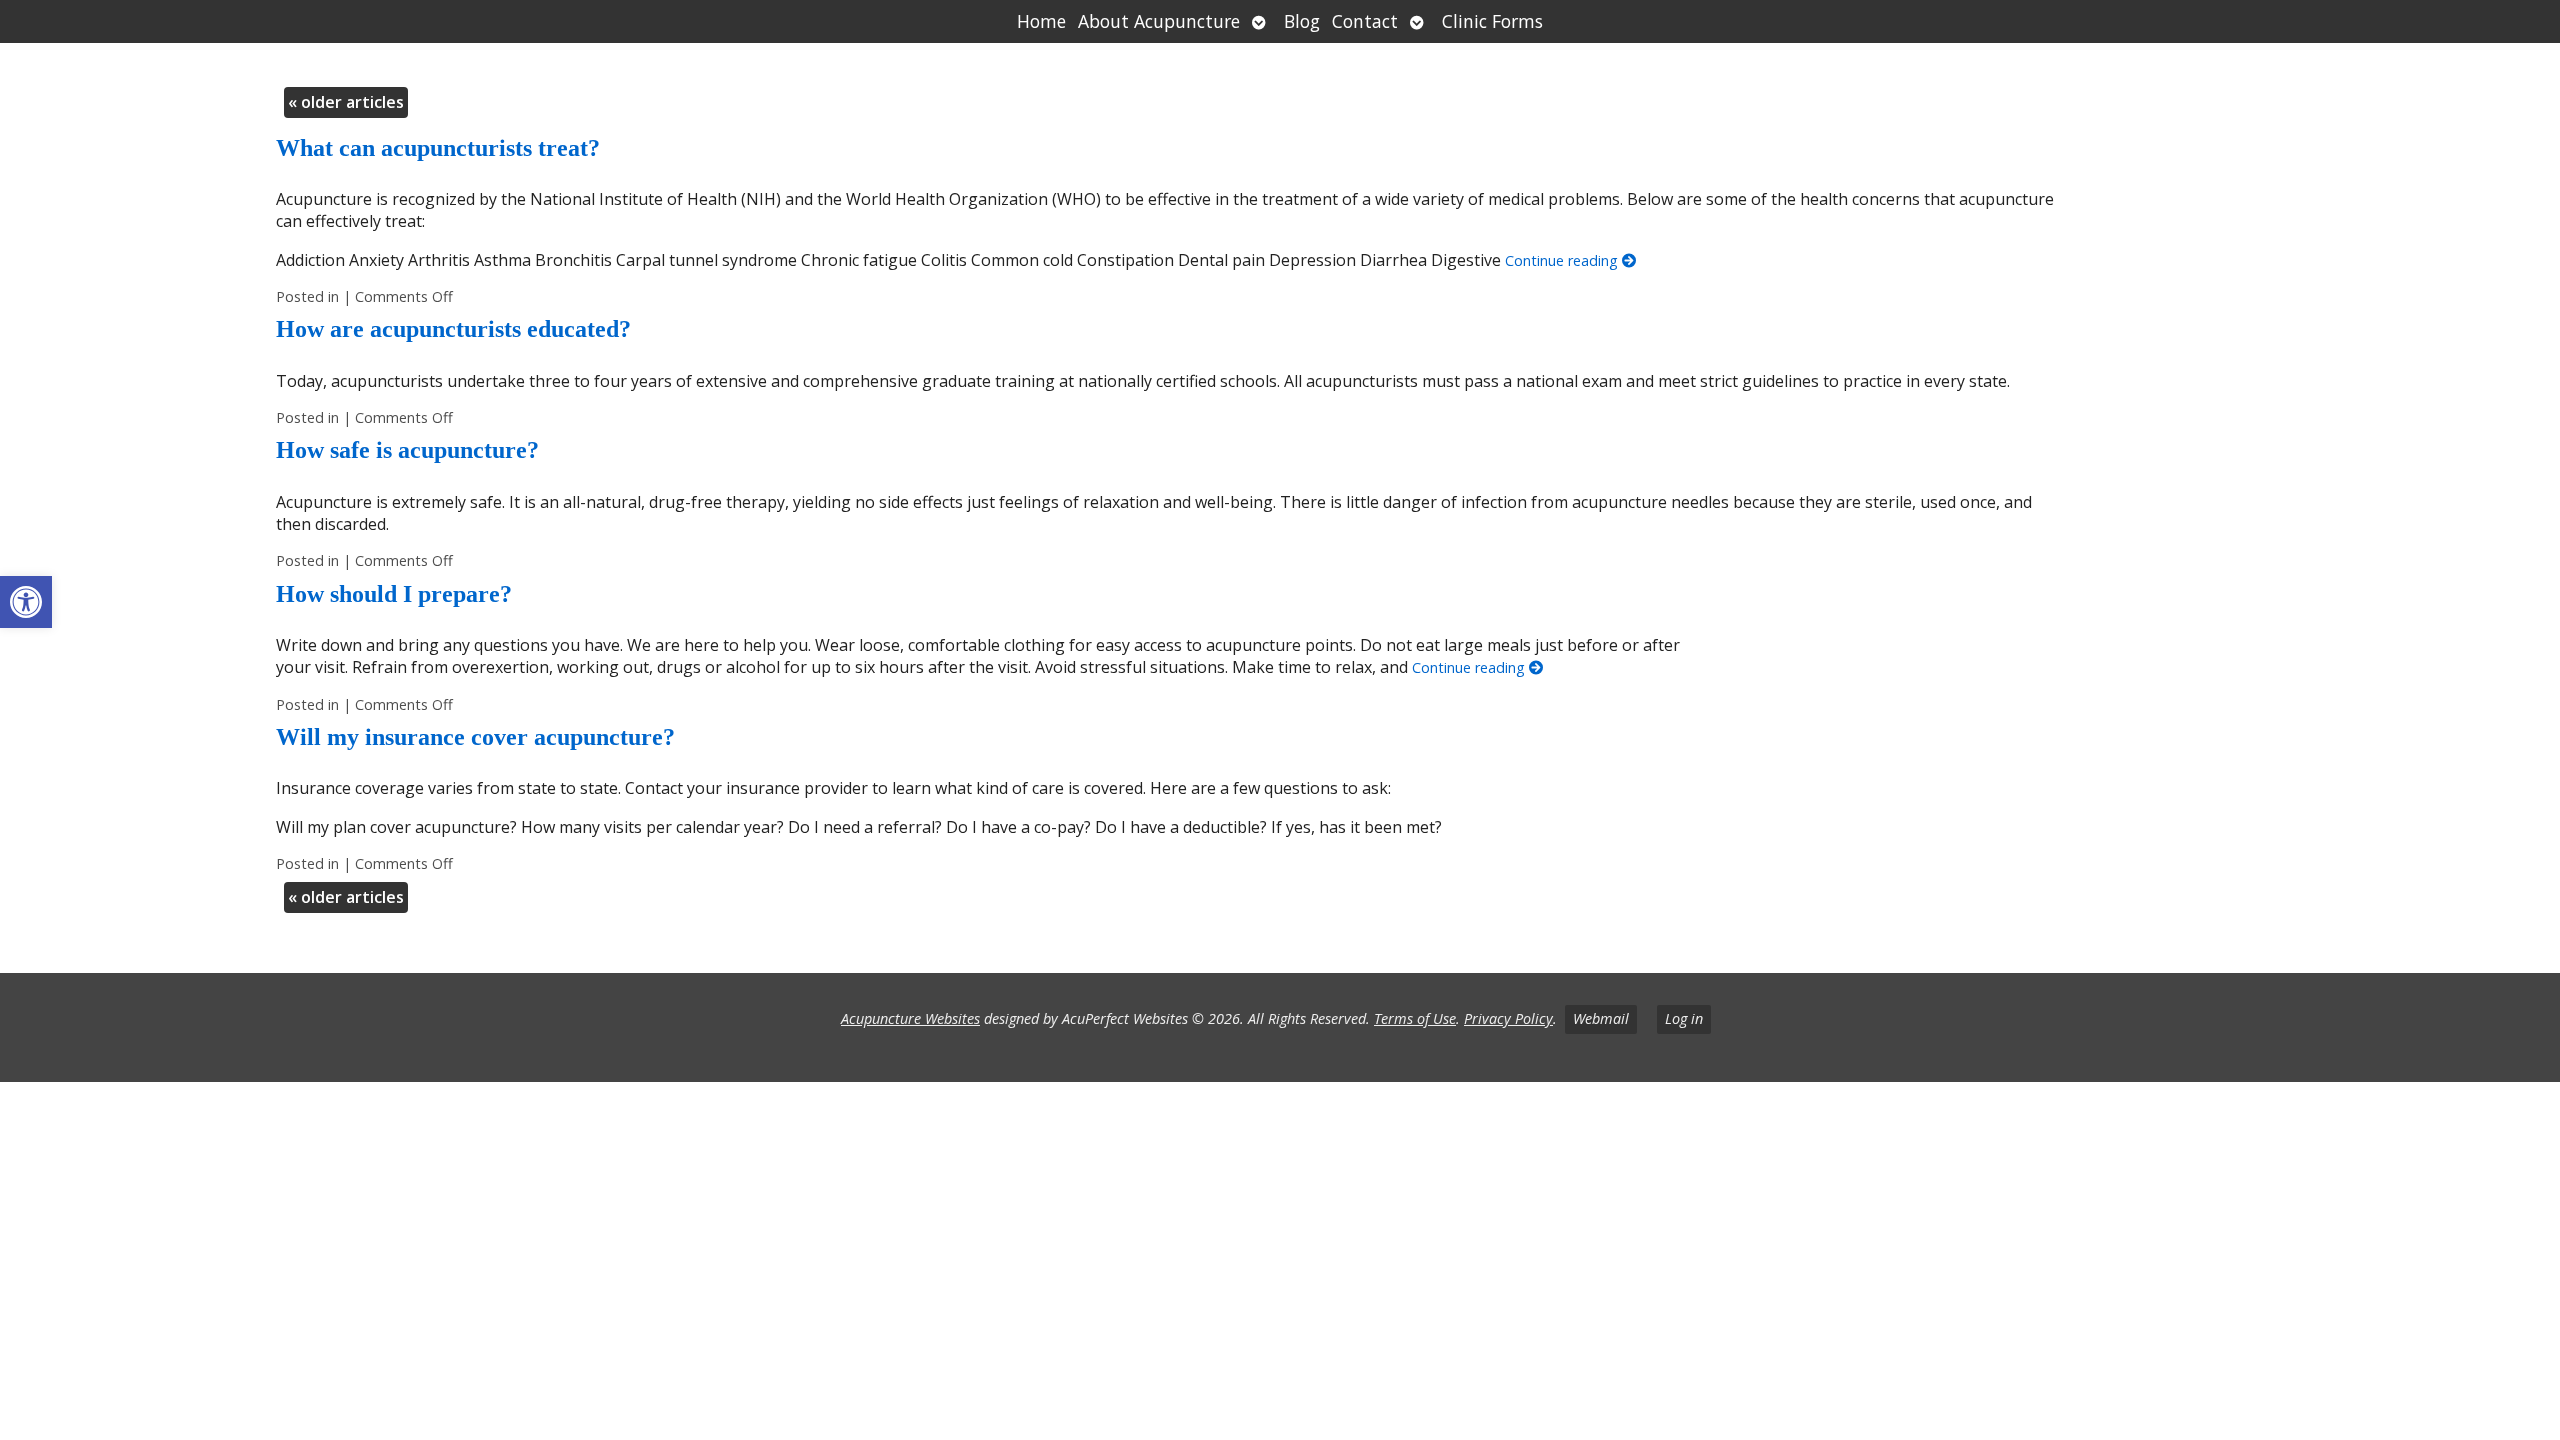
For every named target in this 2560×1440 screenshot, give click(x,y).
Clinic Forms (1492, 21)
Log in (1684, 1018)
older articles (346, 102)
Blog (1302, 21)
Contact (1365, 21)
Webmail (1601, 1018)
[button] (26, 602)
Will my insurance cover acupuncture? (475, 737)
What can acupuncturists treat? (438, 148)
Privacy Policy (1508, 1018)
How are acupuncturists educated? (453, 329)
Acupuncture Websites (910, 1018)
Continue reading (1563, 260)
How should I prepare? (394, 594)
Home (1041, 21)
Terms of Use (1415, 1018)
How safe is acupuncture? (407, 450)
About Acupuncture (1159, 21)
